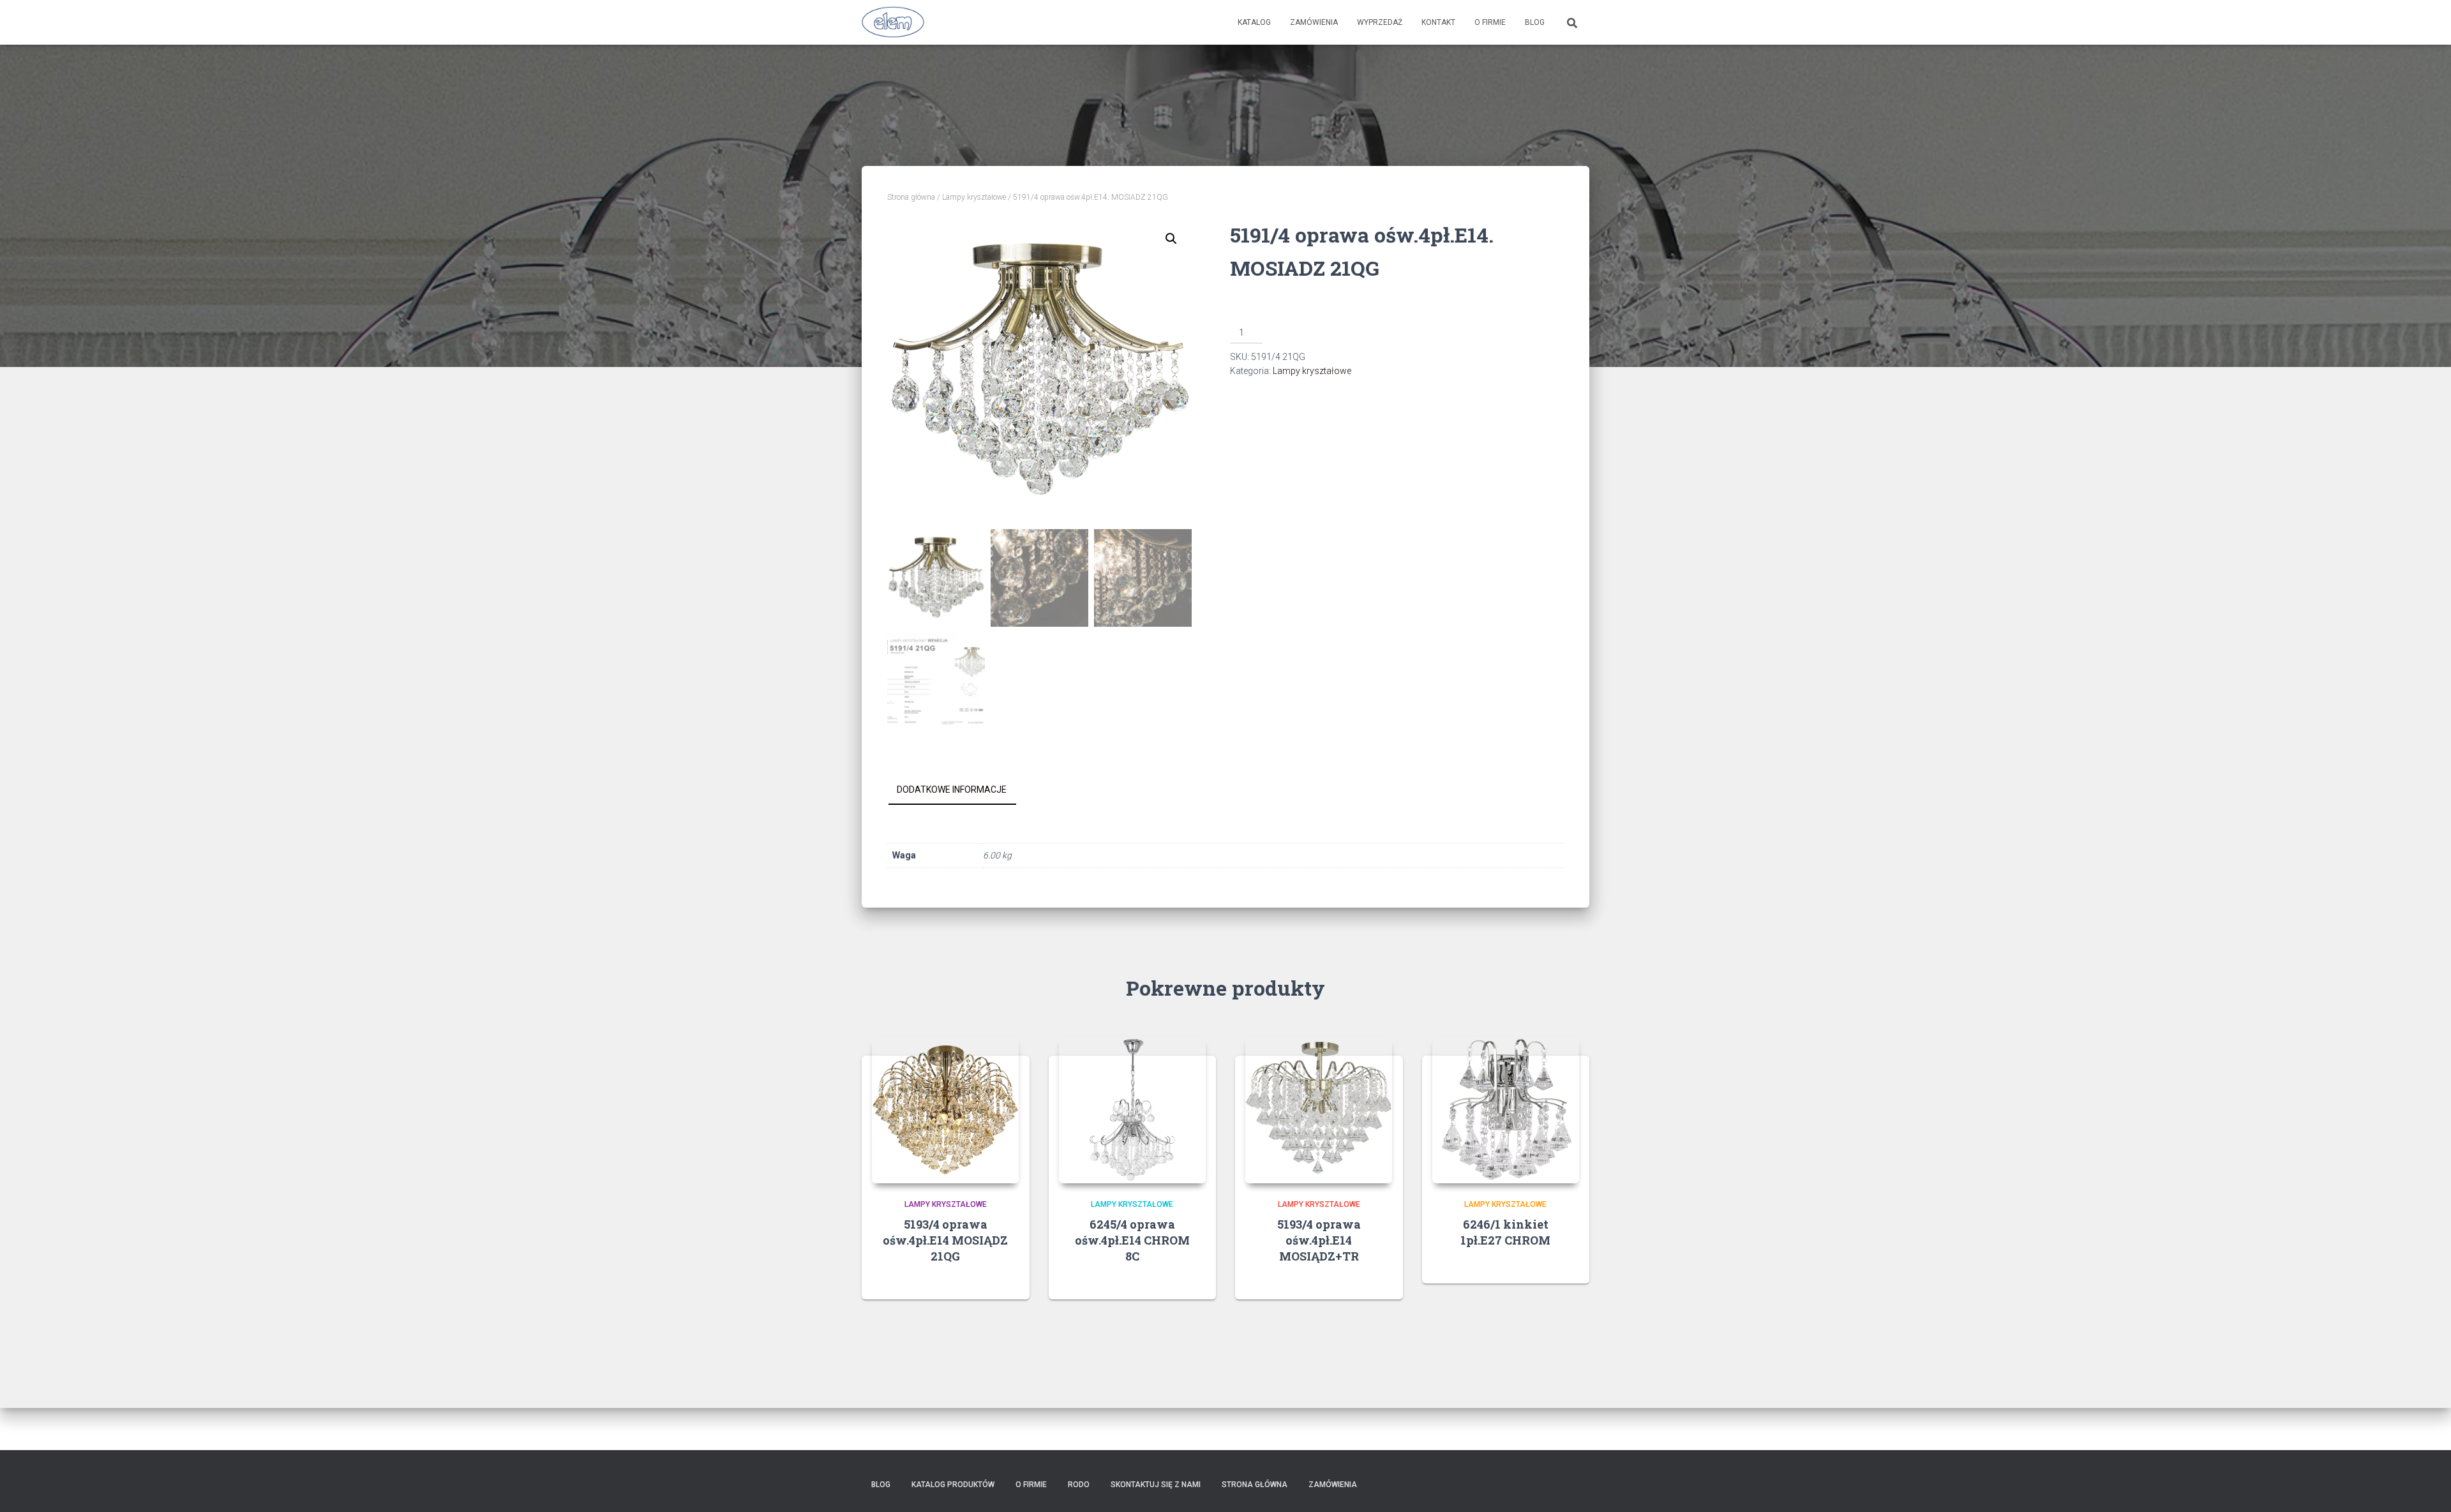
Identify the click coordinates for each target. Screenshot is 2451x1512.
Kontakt (1438, 22)
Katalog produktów (953, 1485)
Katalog (1254, 22)
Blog (1535, 22)
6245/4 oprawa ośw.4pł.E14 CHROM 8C (1132, 1240)
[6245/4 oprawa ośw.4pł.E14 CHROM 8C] (1132, 1110)
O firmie (1490, 22)
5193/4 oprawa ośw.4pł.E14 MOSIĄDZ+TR (1319, 1240)
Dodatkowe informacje (952, 790)
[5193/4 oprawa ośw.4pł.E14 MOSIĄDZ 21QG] (945, 1110)
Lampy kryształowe (974, 197)
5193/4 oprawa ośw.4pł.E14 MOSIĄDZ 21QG (945, 1240)
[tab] (961, 790)
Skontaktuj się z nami (1156, 1485)
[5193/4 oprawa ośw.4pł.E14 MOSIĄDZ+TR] (1319, 1110)
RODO (1079, 1485)
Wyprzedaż (1380, 22)
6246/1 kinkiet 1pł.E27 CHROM (1505, 1232)
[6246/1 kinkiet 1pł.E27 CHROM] (1506, 1110)
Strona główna (911, 197)
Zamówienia (1314, 22)
